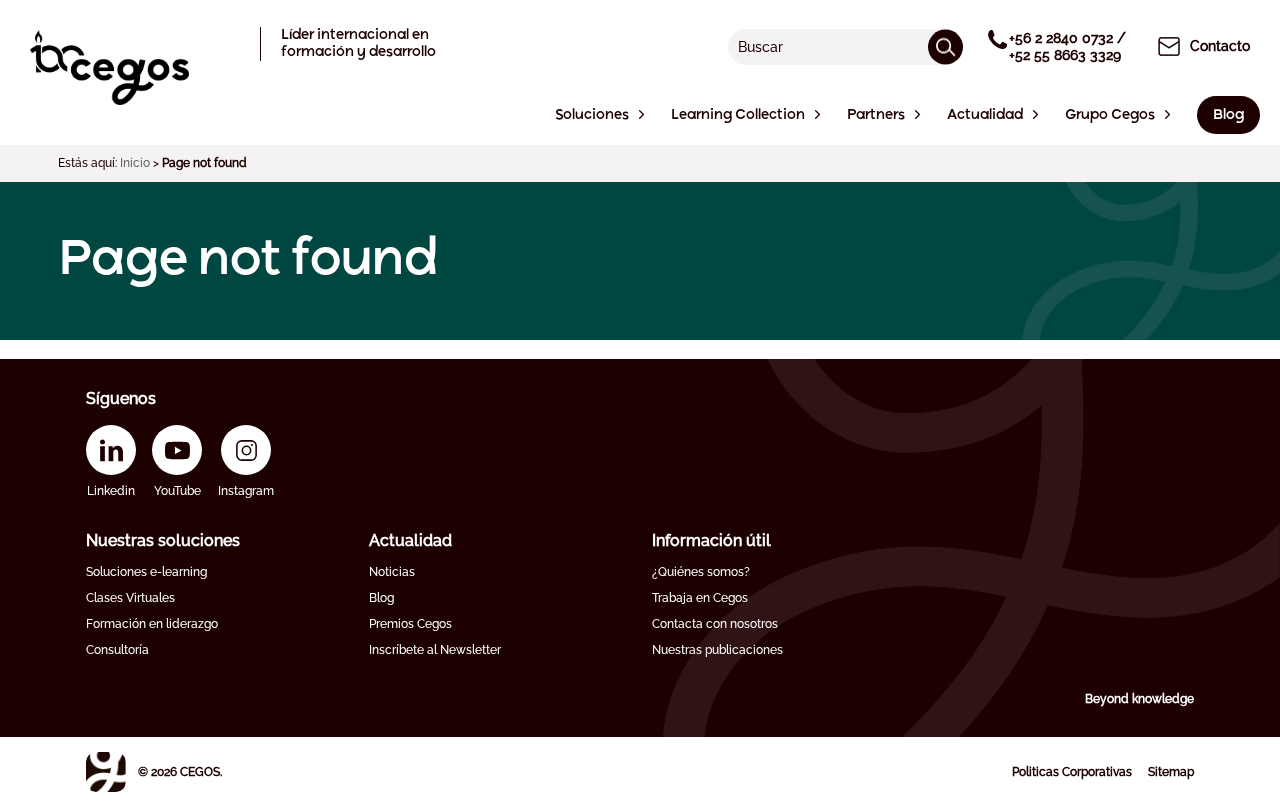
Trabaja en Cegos (700, 598)
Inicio (135, 163)
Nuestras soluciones (163, 540)
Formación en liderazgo (152, 624)
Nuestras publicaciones (717, 650)
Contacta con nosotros (715, 624)
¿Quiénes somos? (701, 572)
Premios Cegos (410, 624)
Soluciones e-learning (146, 572)
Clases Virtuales (130, 598)
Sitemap (1171, 772)
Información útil (711, 540)
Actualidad (410, 540)
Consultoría (117, 650)
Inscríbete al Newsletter (435, 650)
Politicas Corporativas (1072, 772)
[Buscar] (945, 46)
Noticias (392, 572)
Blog (381, 598)
